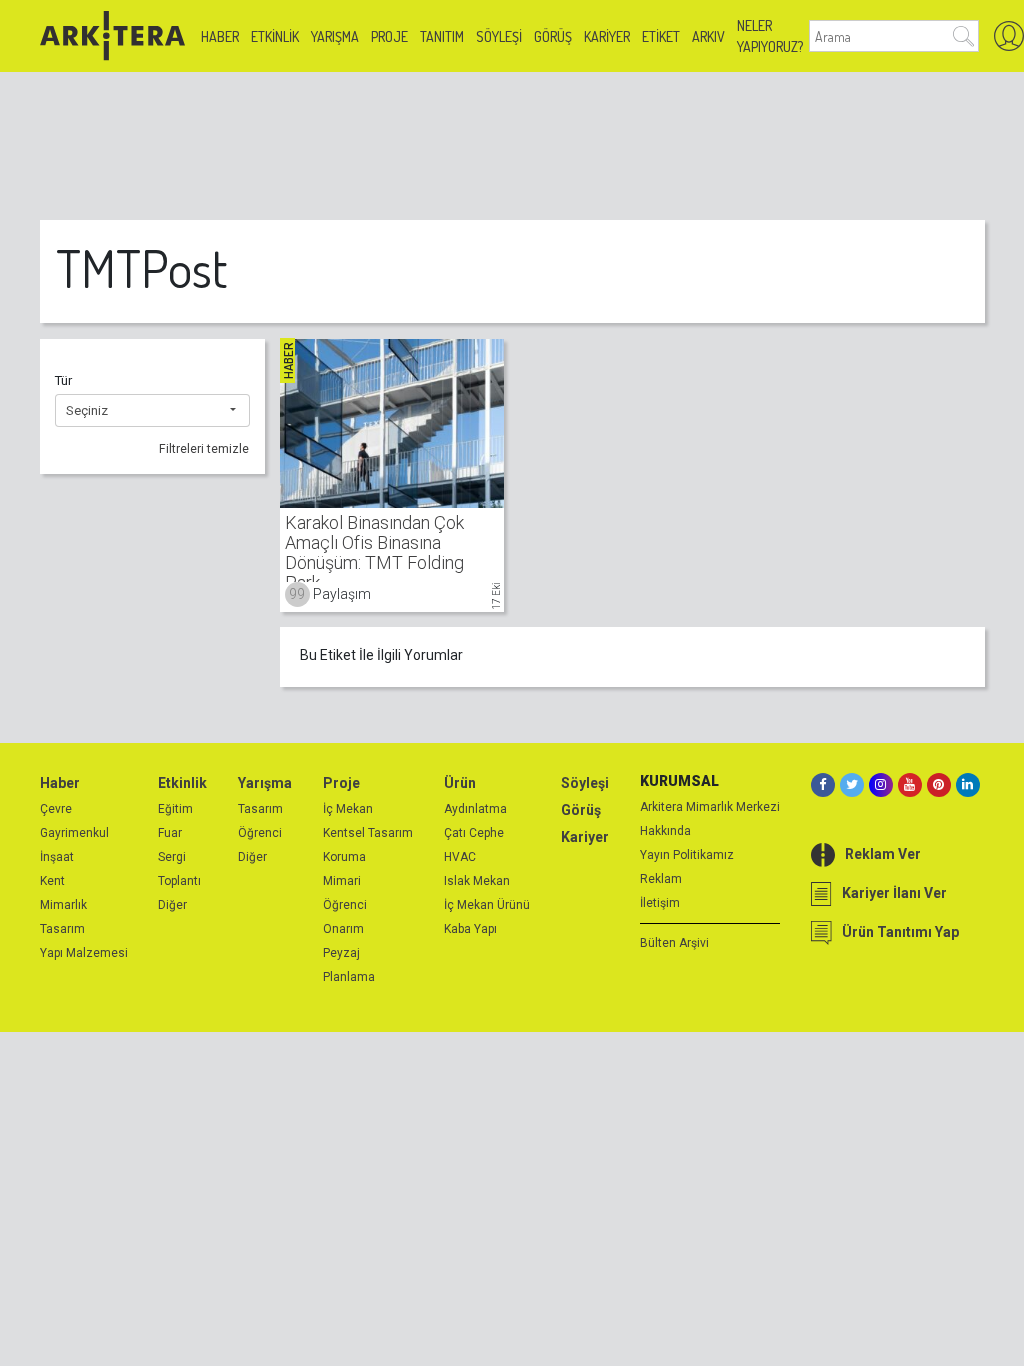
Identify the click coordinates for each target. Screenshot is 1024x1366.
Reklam (661, 879)
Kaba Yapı (470, 929)
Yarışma (335, 36)
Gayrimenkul (74, 833)
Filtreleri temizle (204, 449)
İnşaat (57, 857)
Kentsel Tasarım (368, 833)
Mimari (342, 881)
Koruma (344, 857)
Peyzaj (341, 953)
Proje (389, 36)
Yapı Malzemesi (84, 953)
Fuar (170, 833)
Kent (52, 881)
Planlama (349, 977)
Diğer (172, 905)
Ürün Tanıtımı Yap (900, 932)
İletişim (660, 903)
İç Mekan (348, 809)
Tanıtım (442, 36)
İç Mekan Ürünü (487, 905)
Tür (63, 380)
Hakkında (665, 831)
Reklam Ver (883, 854)
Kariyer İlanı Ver (894, 893)
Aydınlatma (475, 809)
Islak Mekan (477, 881)
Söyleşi (499, 36)
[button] (152, 411)
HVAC (460, 857)
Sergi (172, 857)
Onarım (343, 929)
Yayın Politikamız (687, 855)
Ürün (460, 783)
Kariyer (607, 36)
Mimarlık (63, 905)
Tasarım (62, 929)
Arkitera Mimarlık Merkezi (710, 807)
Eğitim (175, 809)
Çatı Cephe (474, 833)
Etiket (661, 36)
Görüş (553, 36)
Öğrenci (260, 833)
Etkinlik (275, 36)
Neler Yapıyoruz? (770, 36)
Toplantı (179, 881)
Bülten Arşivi (674, 943)
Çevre (56, 809)
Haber (220, 36)
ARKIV (708, 36)
